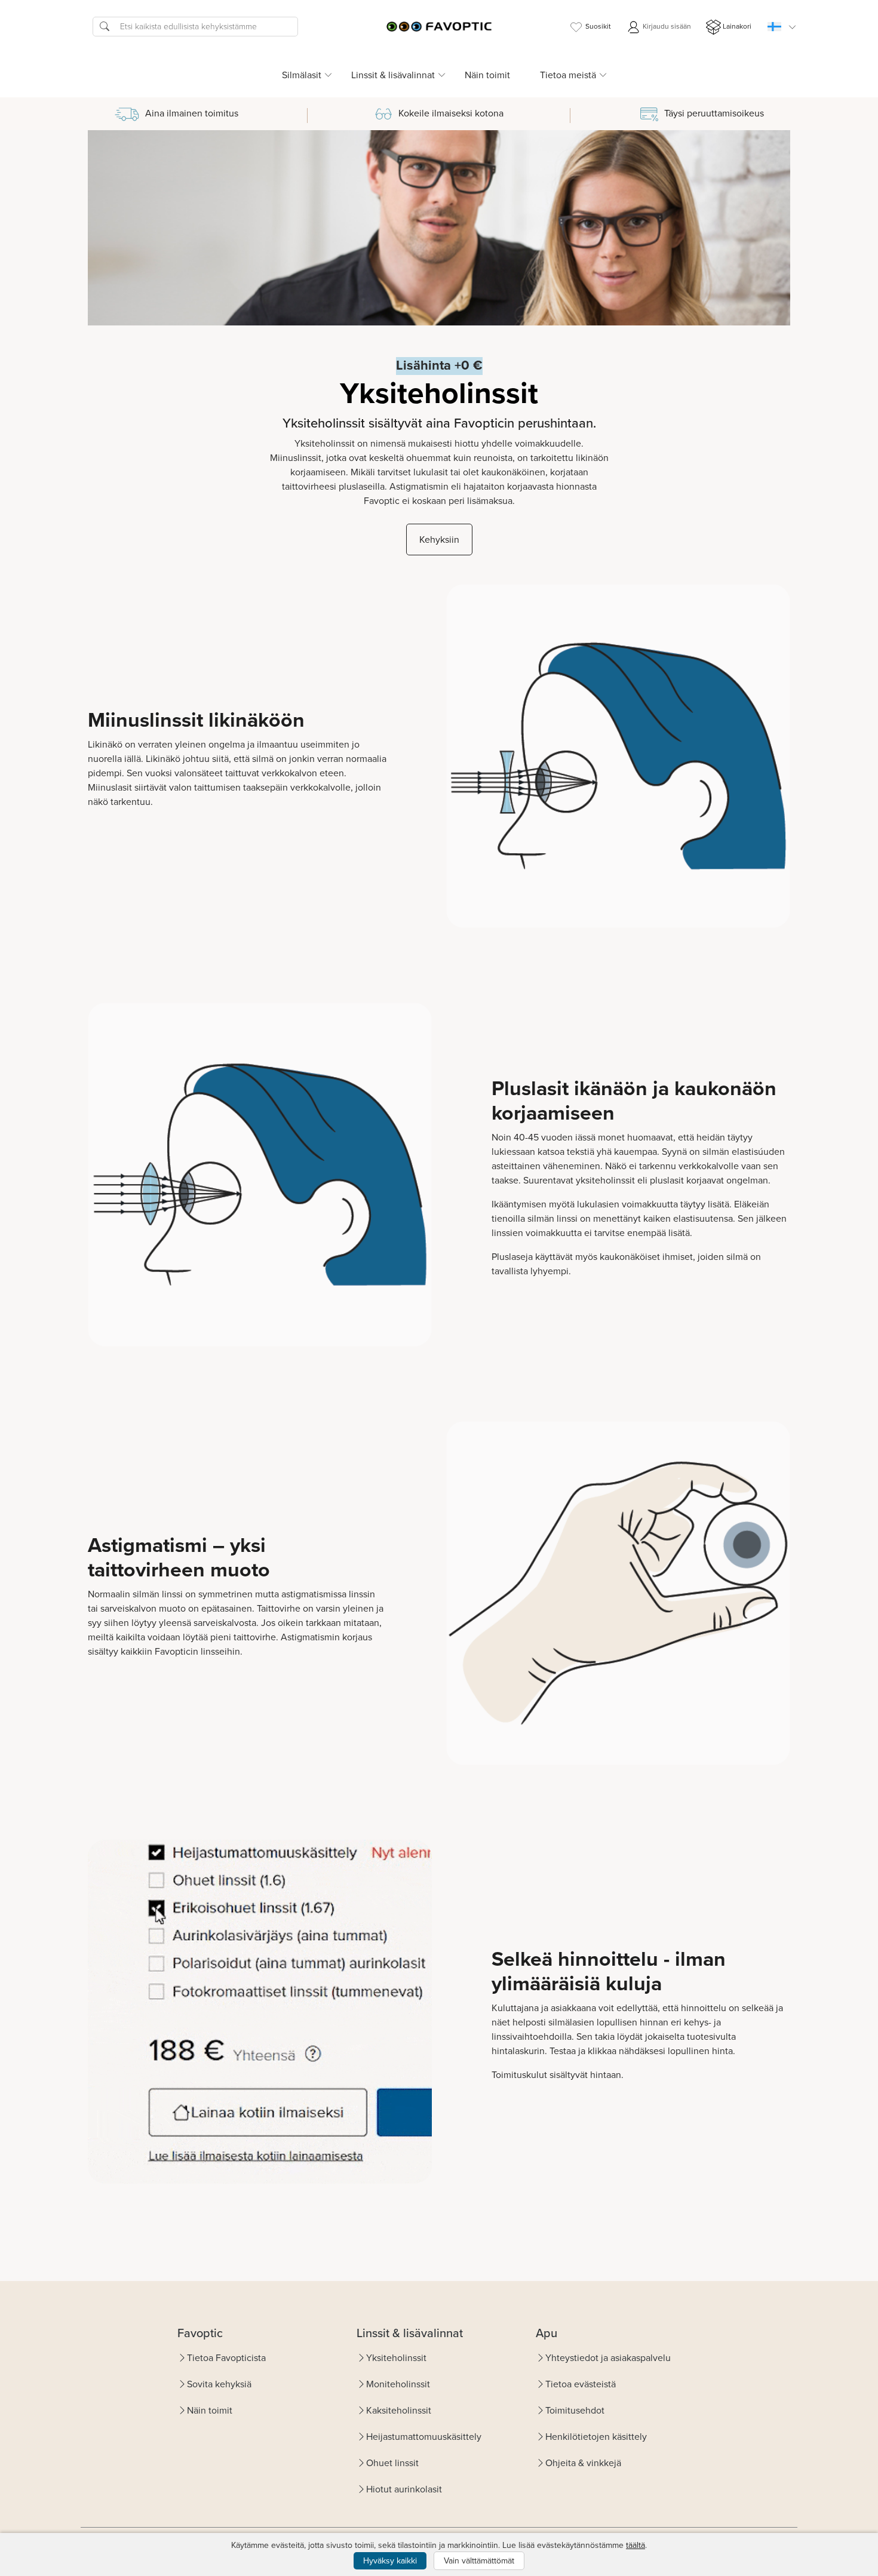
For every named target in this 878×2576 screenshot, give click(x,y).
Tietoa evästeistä (581, 2384)
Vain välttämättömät (479, 2561)
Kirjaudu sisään (666, 26)
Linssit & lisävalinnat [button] (393, 75)
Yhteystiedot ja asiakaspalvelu (608, 2358)
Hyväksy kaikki (390, 2561)
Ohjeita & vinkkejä (583, 2463)
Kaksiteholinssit (399, 2410)
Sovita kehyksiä (219, 2384)
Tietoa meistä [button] (568, 75)
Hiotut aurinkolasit (404, 2489)
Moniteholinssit (398, 2384)
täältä (636, 2545)
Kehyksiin (439, 540)
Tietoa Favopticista (226, 2358)
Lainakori (737, 26)
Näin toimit (487, 75)
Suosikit (598, 26)
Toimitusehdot (575, 2410)
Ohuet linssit (392, 2463)
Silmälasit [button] (302, 75)
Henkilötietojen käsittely (596, 2437)
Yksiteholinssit (396, 2358)
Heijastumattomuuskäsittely (424, 2437)
